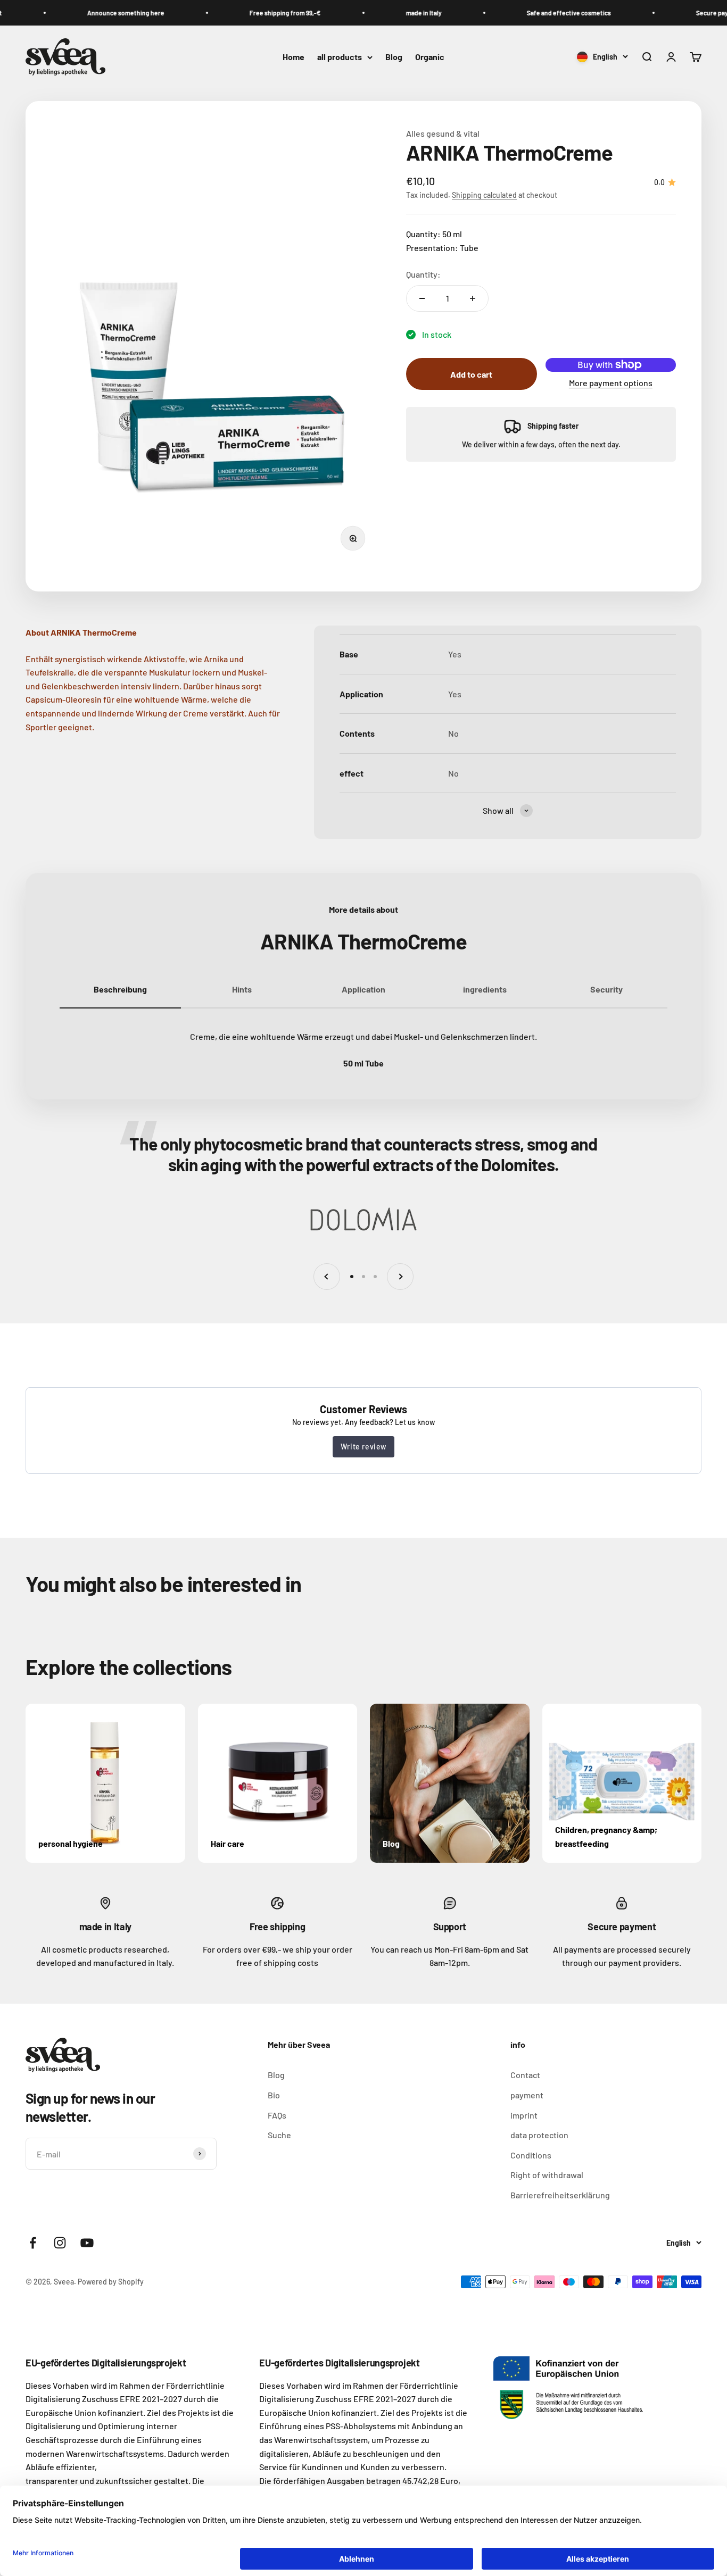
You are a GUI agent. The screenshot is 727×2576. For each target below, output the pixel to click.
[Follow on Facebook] (33, 2243)
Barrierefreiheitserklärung (560, 2195)
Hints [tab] (242, 989)
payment (527, 2095)
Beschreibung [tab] (120, 989)
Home (294, 57)
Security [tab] (606, 989)
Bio (274, 2095)
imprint (524, 2115)
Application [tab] (363, 989)
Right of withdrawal (547, 2175)
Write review (363, 1447)
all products (340, 57)
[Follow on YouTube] (87, 2243)
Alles (416, 133)
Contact (525, 2075)
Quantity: (423, 274)
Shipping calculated (484, 195)
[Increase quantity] (473, 298)
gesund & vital (453, 133)
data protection (539, 2135)
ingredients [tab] (485, 989)
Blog (394, 57)
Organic (430, 57)
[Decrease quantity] (422, 298)
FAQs (277, 2115)
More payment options (611, 383)
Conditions (531, 2155)
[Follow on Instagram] (60, 2243)
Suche (279, 2135)
